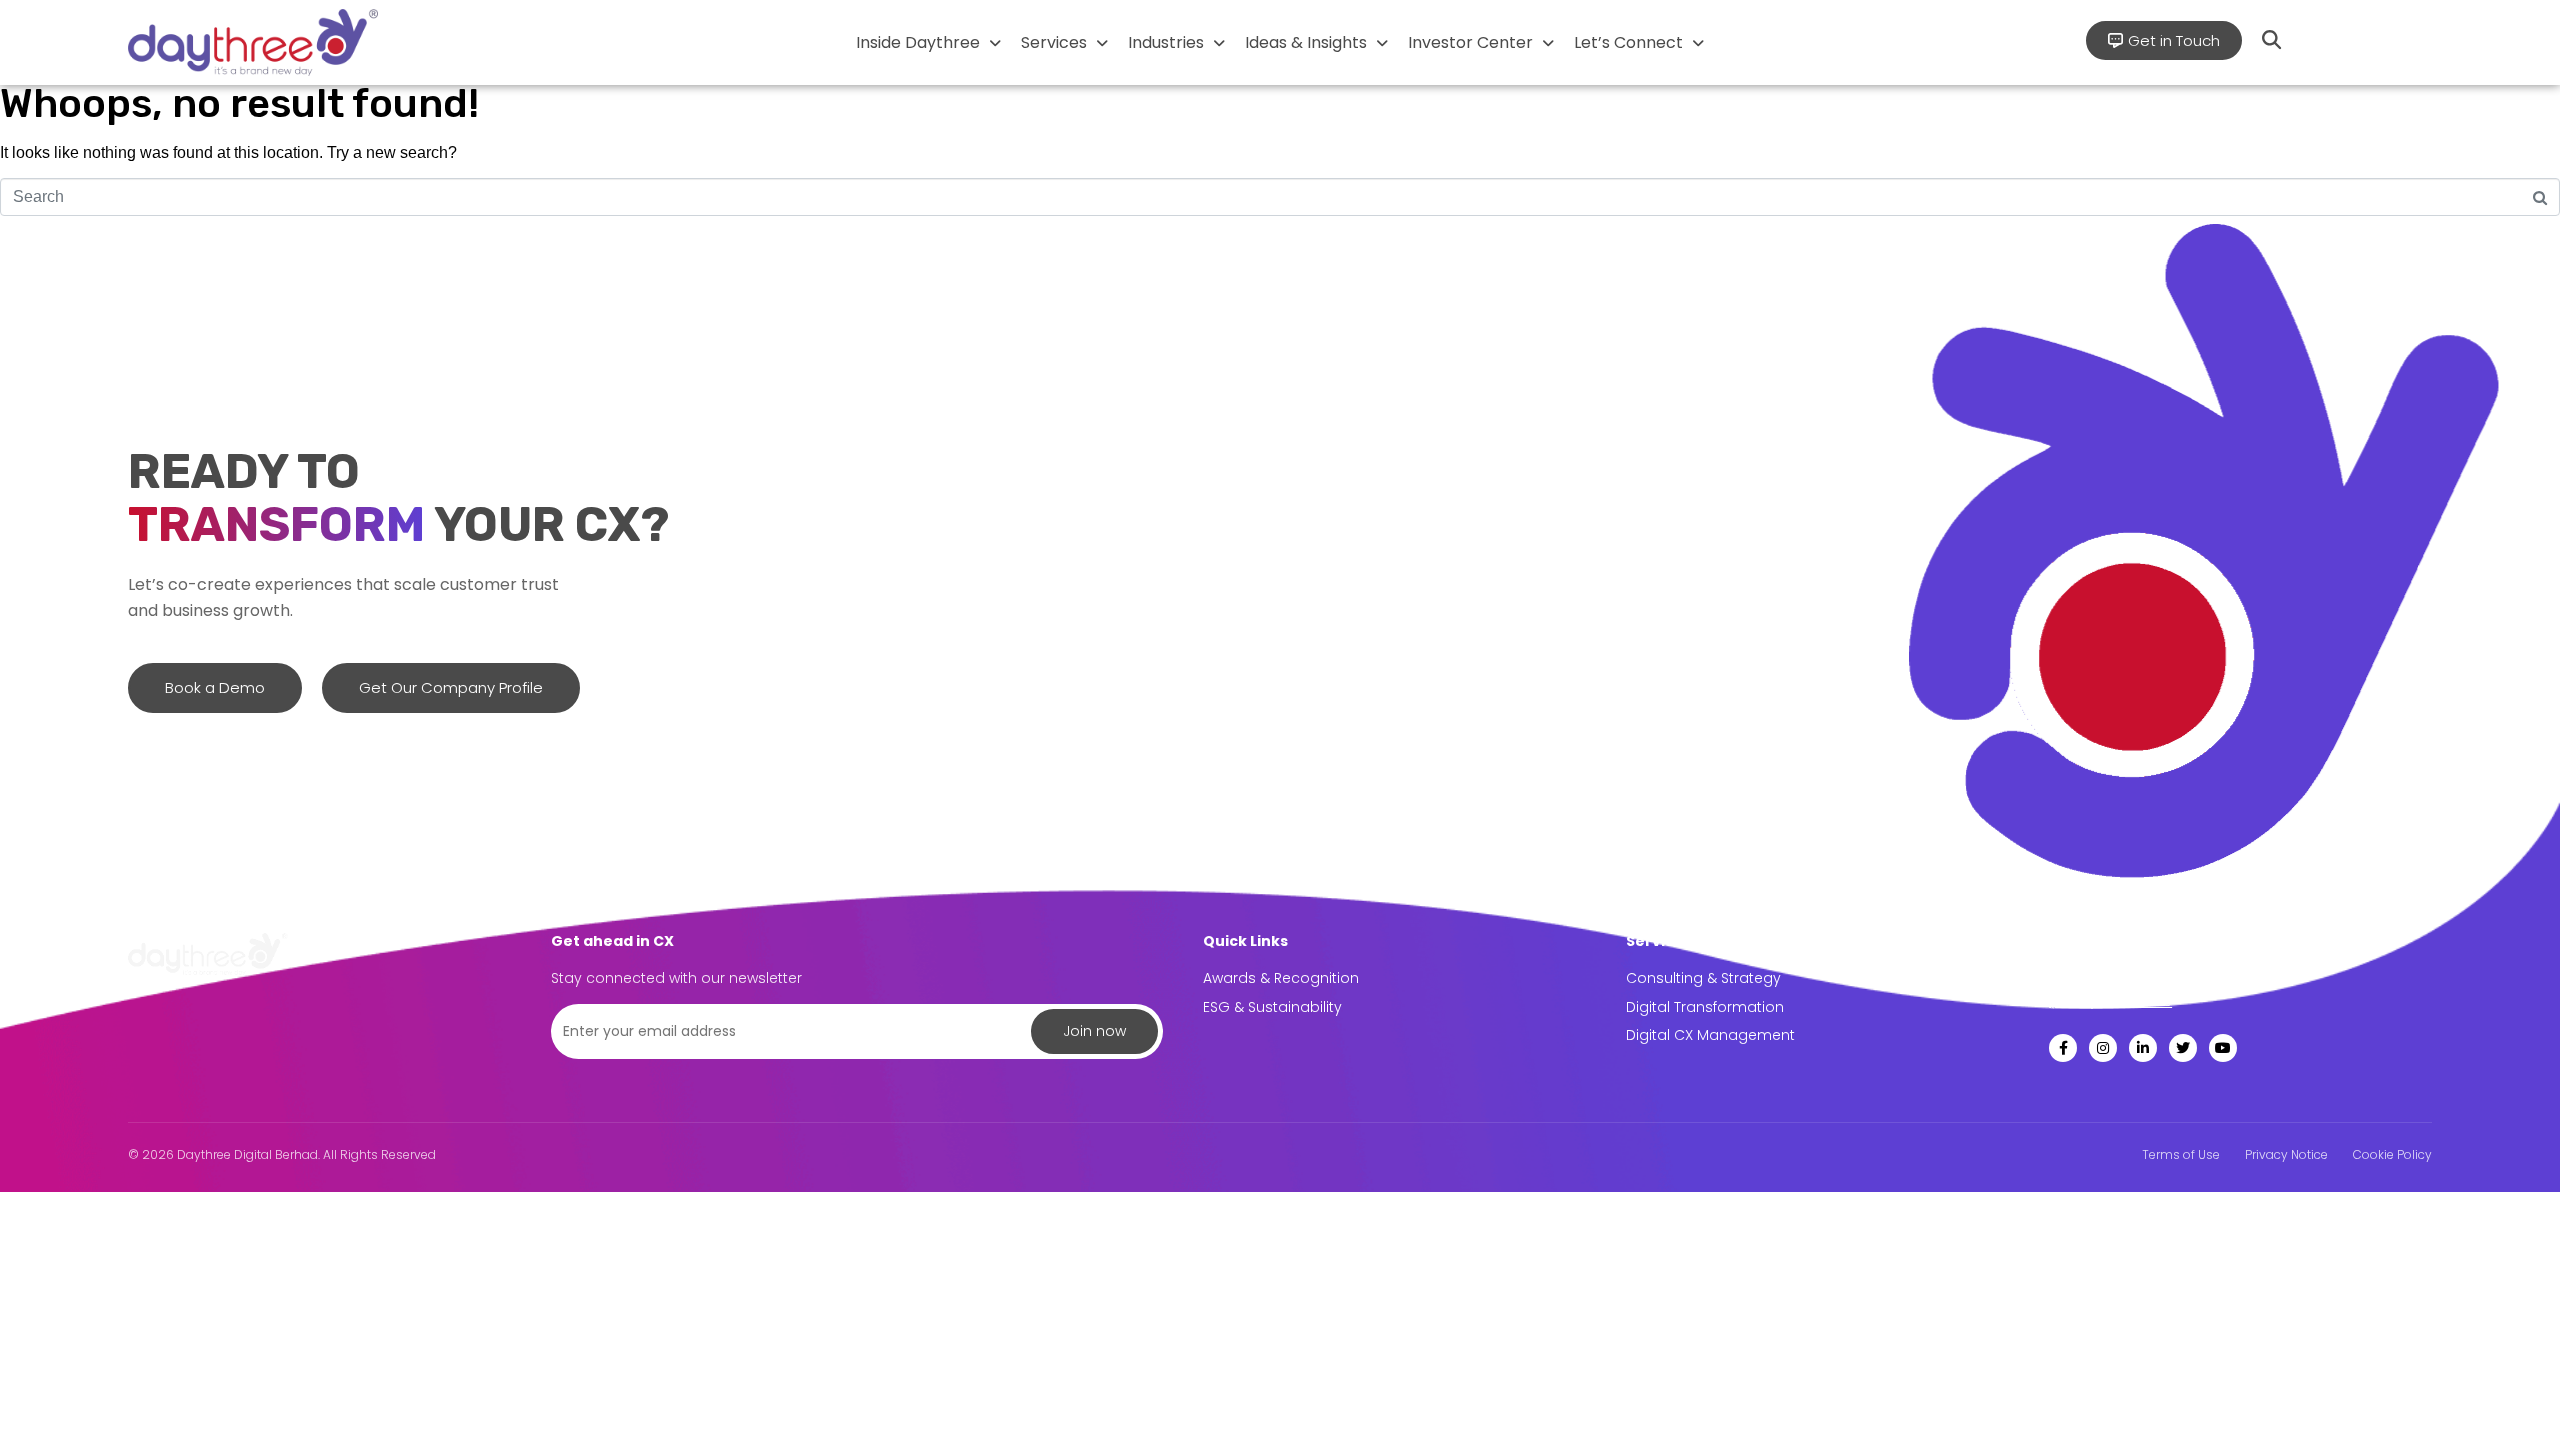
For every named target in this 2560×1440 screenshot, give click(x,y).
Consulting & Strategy (1703, 978)
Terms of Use (2181, 1155)
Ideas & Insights (1306, 42)
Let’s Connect (1628, 42)
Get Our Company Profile (451, 687)
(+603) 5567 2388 (2110, 1001)
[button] (928, 43)
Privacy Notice (2286, 1155)
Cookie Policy (2392, 1155)
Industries (1166, 42)
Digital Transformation (1705, 1007)
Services (1054, 42)
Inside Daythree (918, 42)
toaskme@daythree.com (2139, 977)
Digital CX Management (1710, 1035)
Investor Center (1470, 42)
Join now (1094, 1031)
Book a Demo (215, 687)
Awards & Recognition (1281, 978)
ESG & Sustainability (1272, 1007)
